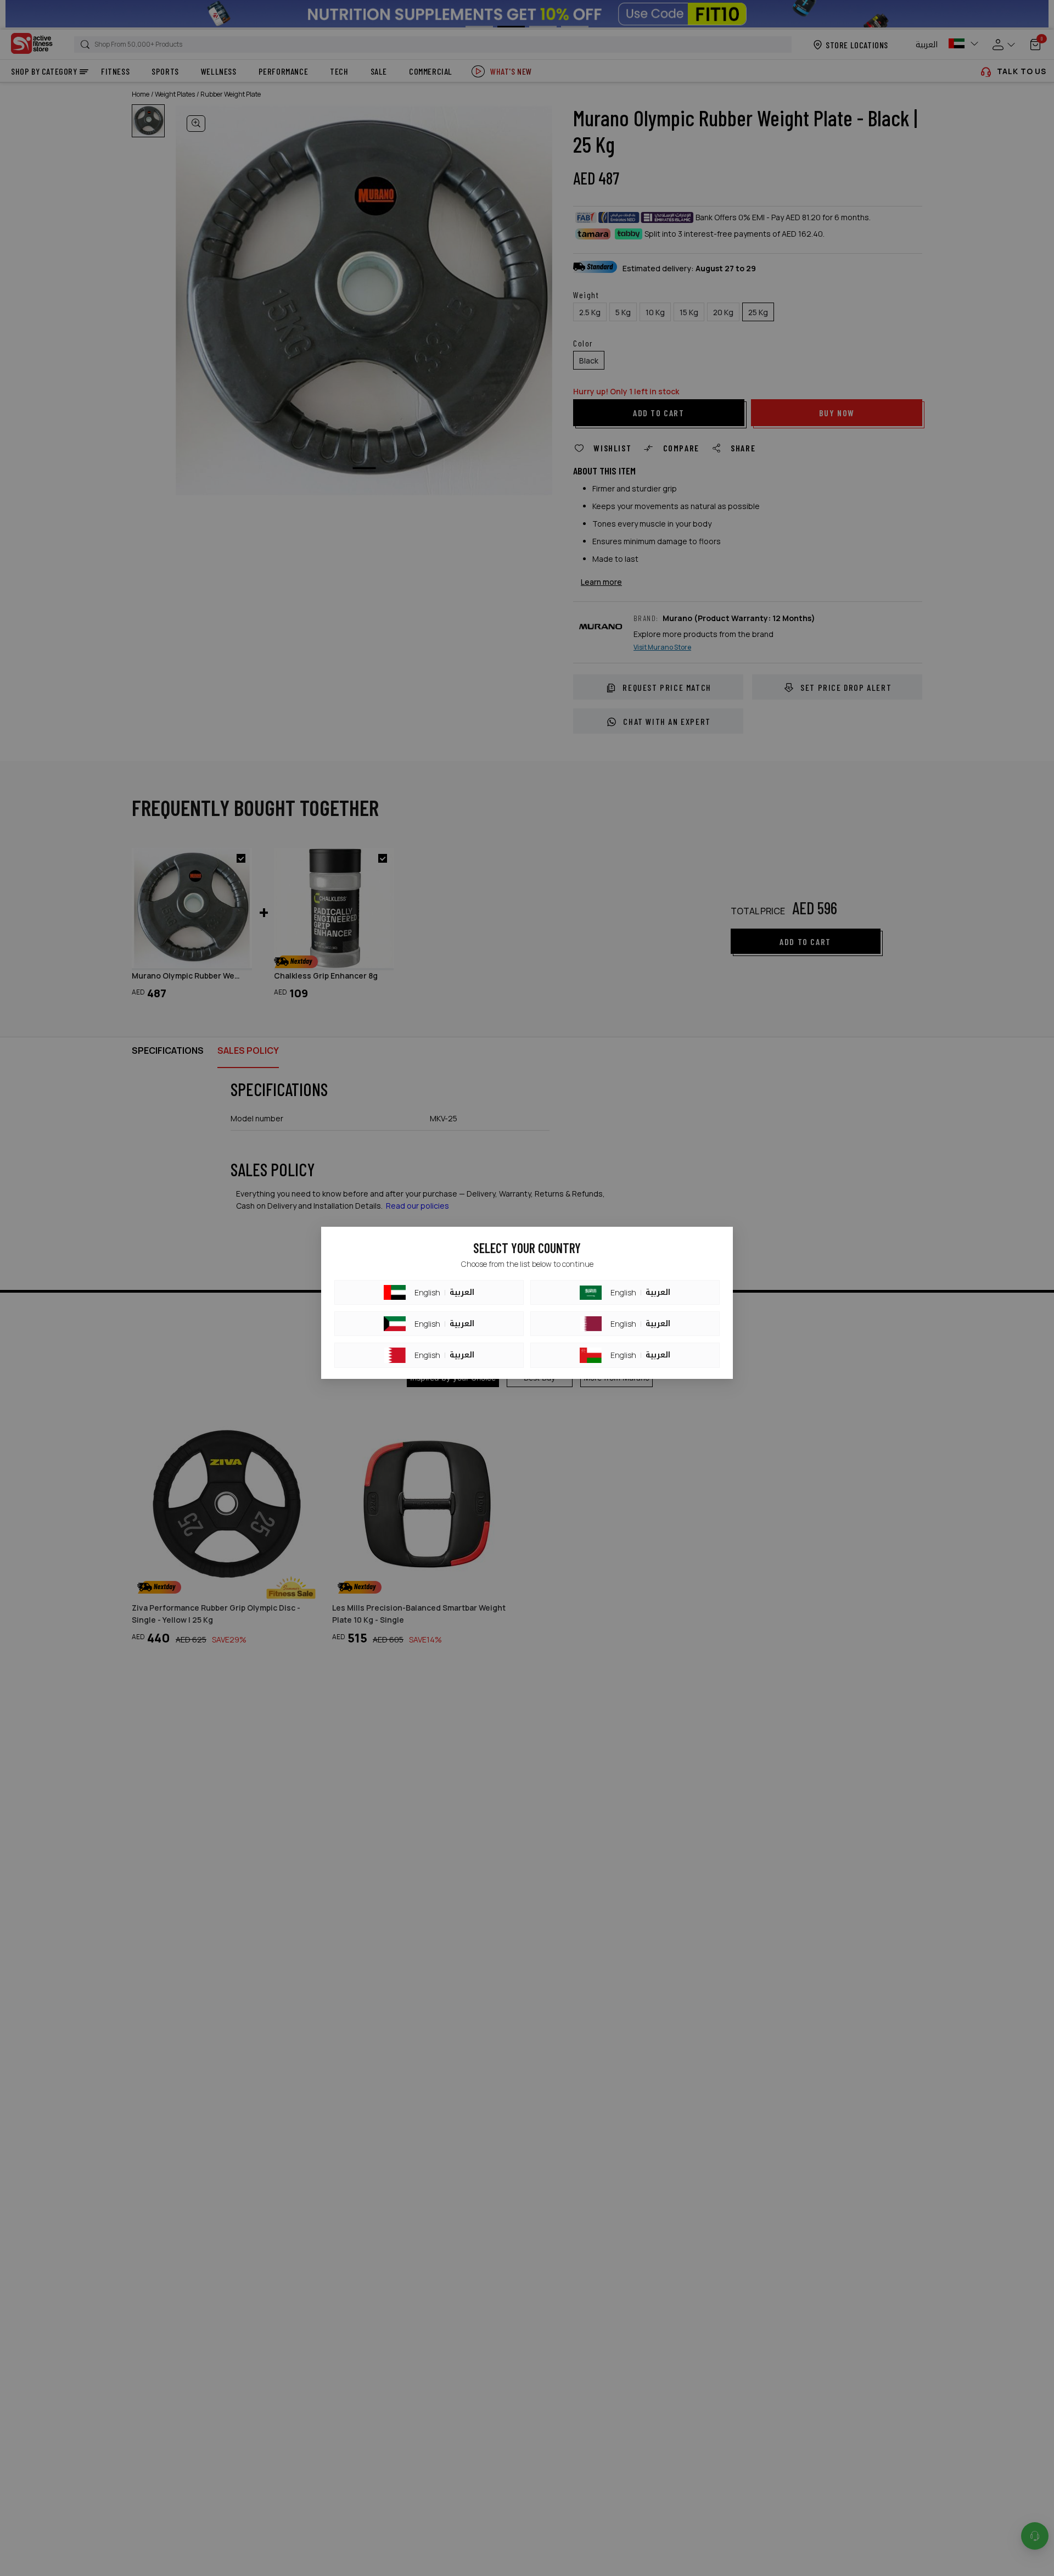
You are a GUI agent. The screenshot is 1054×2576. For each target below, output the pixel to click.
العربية (462, 1293)
